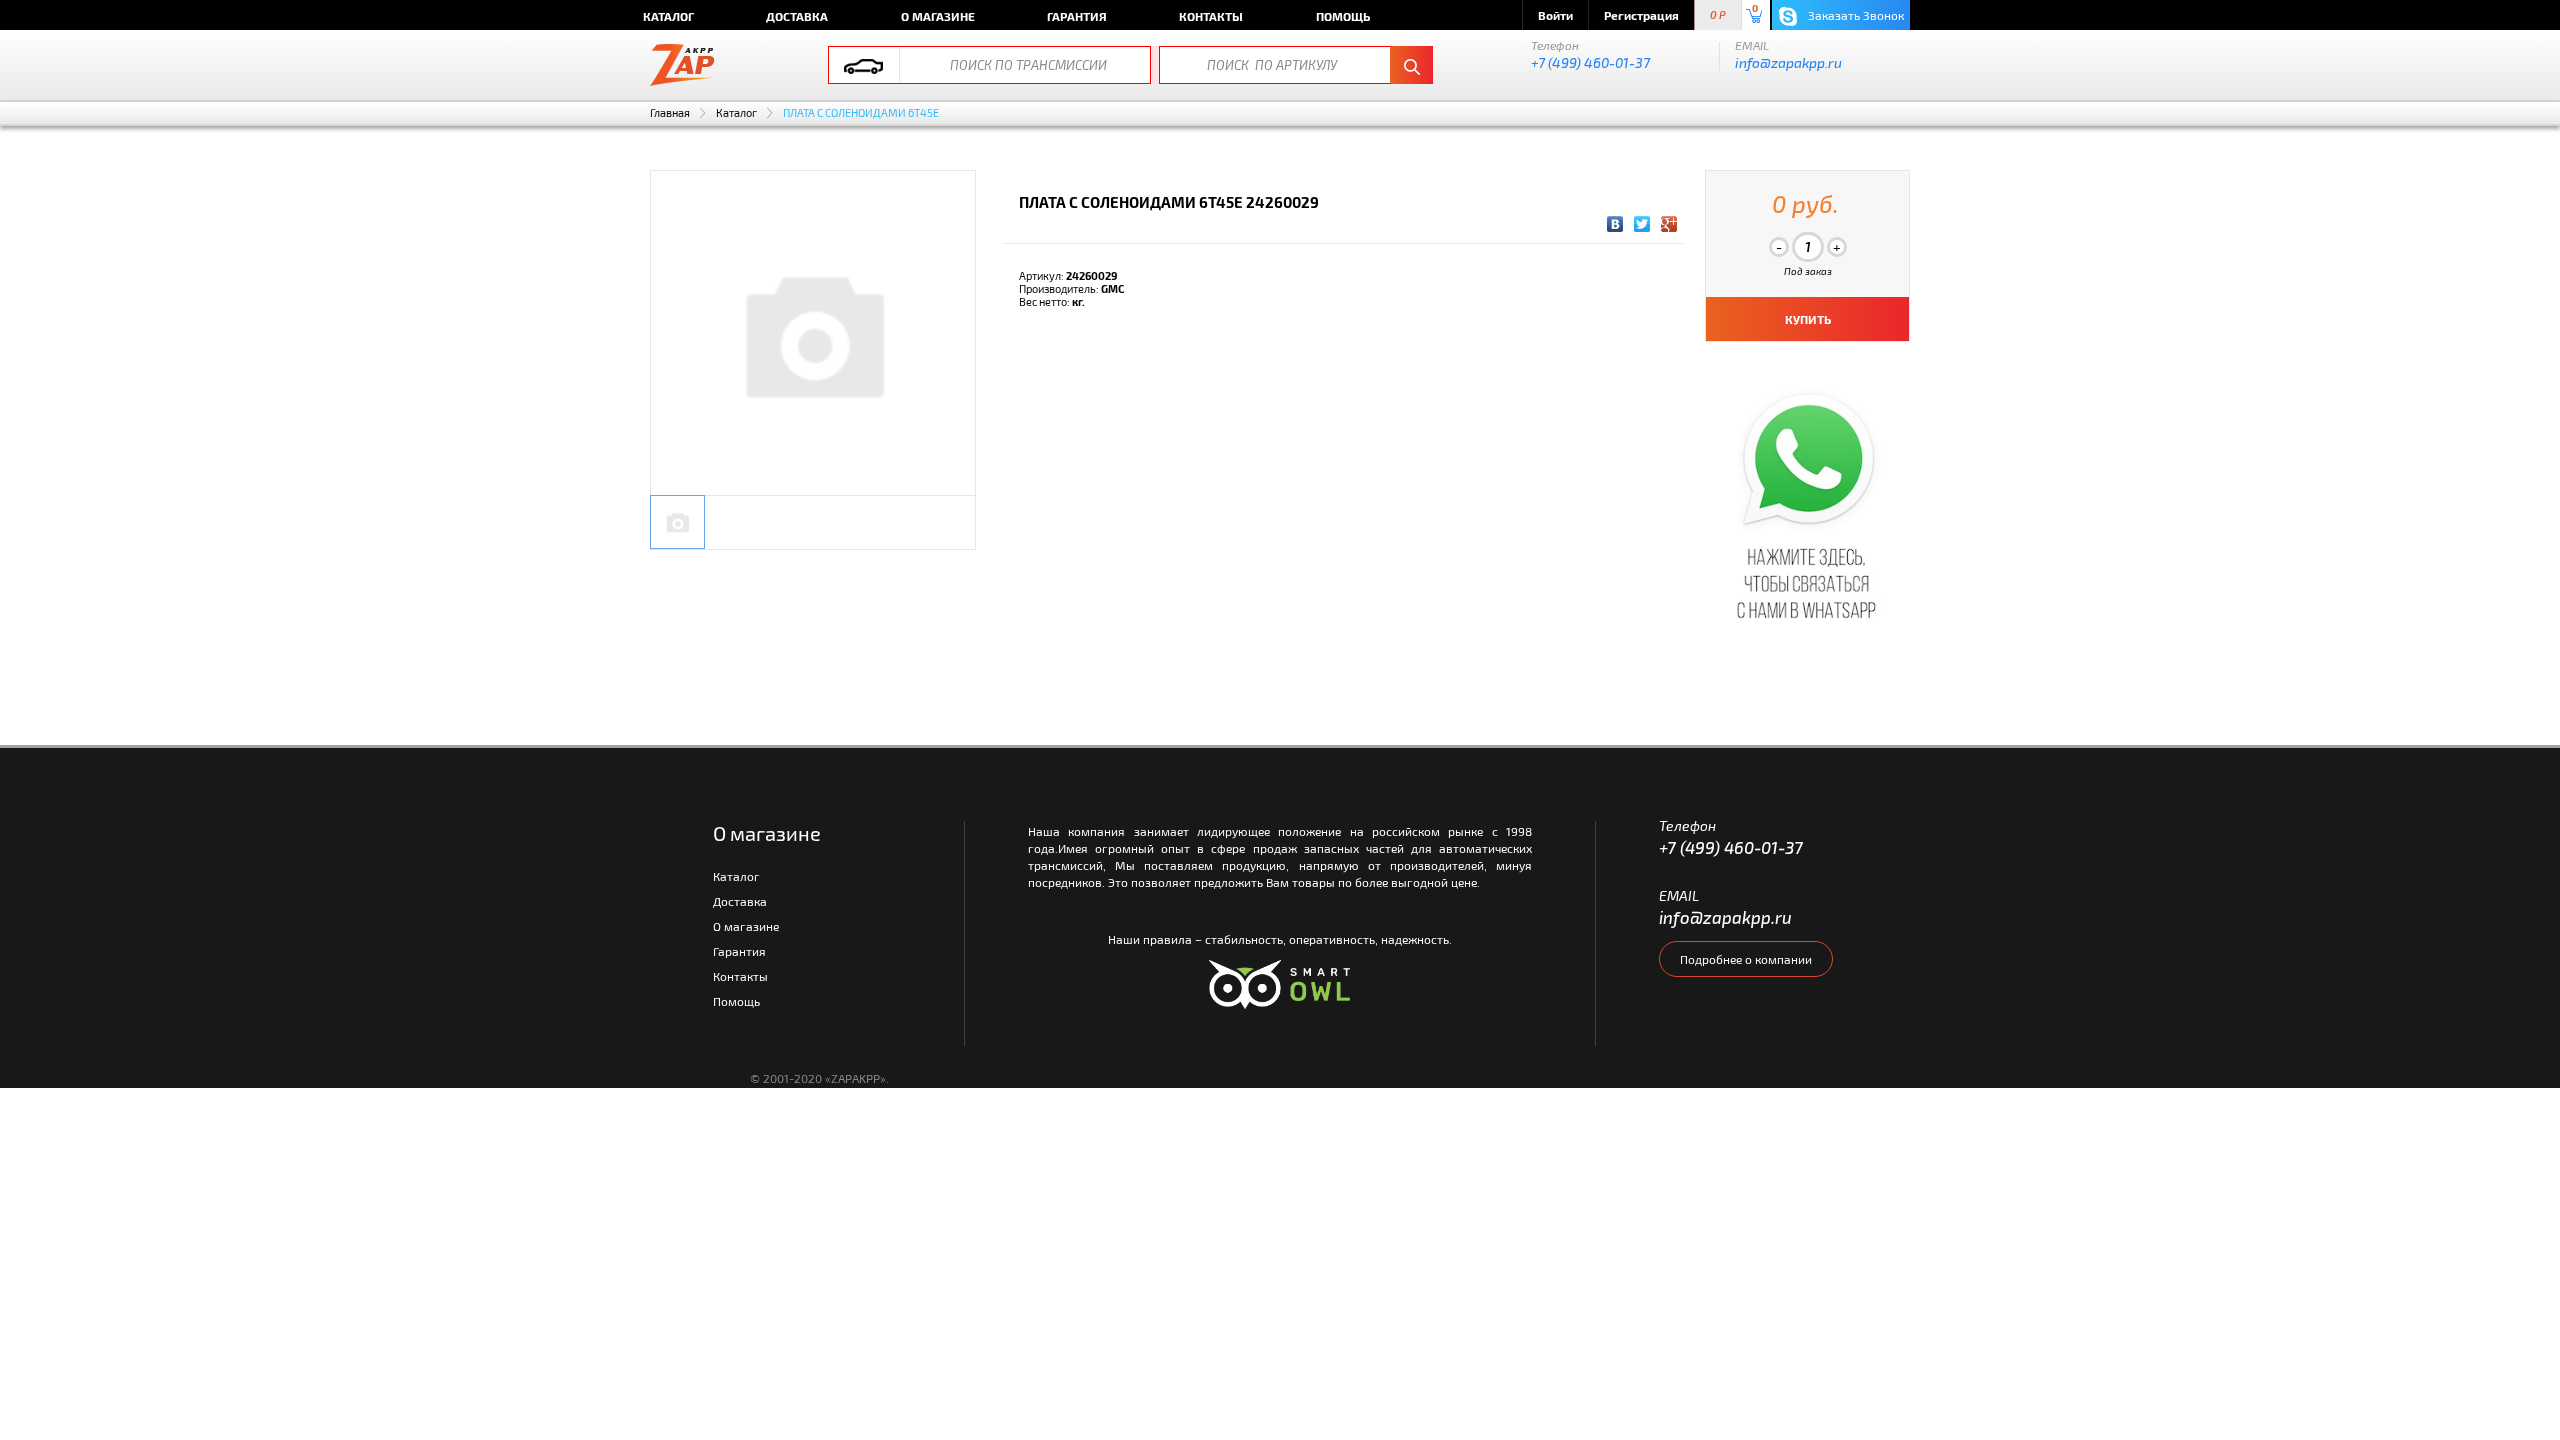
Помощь (1343, 16)
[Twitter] (1642, 224)
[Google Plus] (1669, 224)
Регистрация (1641, 15)
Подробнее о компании (1746, 959)
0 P (1718, 15)
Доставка (797, 16)
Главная (670, 112)
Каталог (668, 16)
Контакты (1211, 16)
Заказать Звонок (1854, 15)
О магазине (938, 16)
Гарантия (1077, 16)
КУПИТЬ (1808, 319)
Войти (1555, 15)
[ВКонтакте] (1615, 224)
